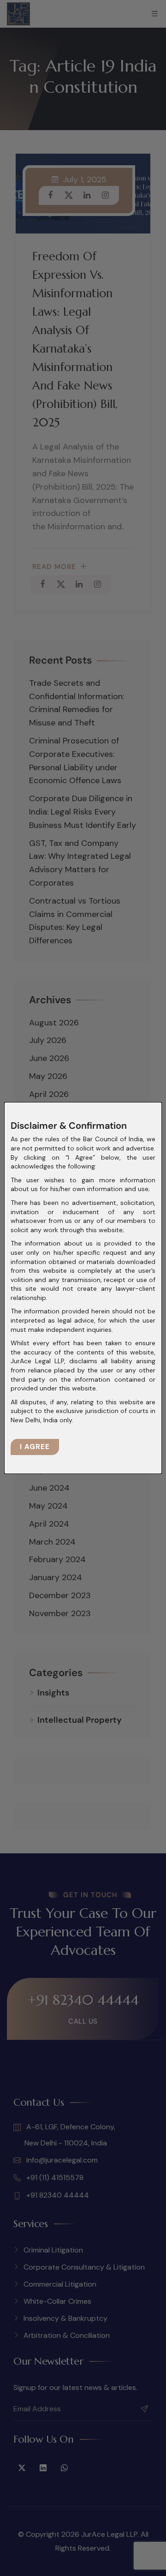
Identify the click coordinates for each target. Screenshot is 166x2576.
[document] (83, 1288)
